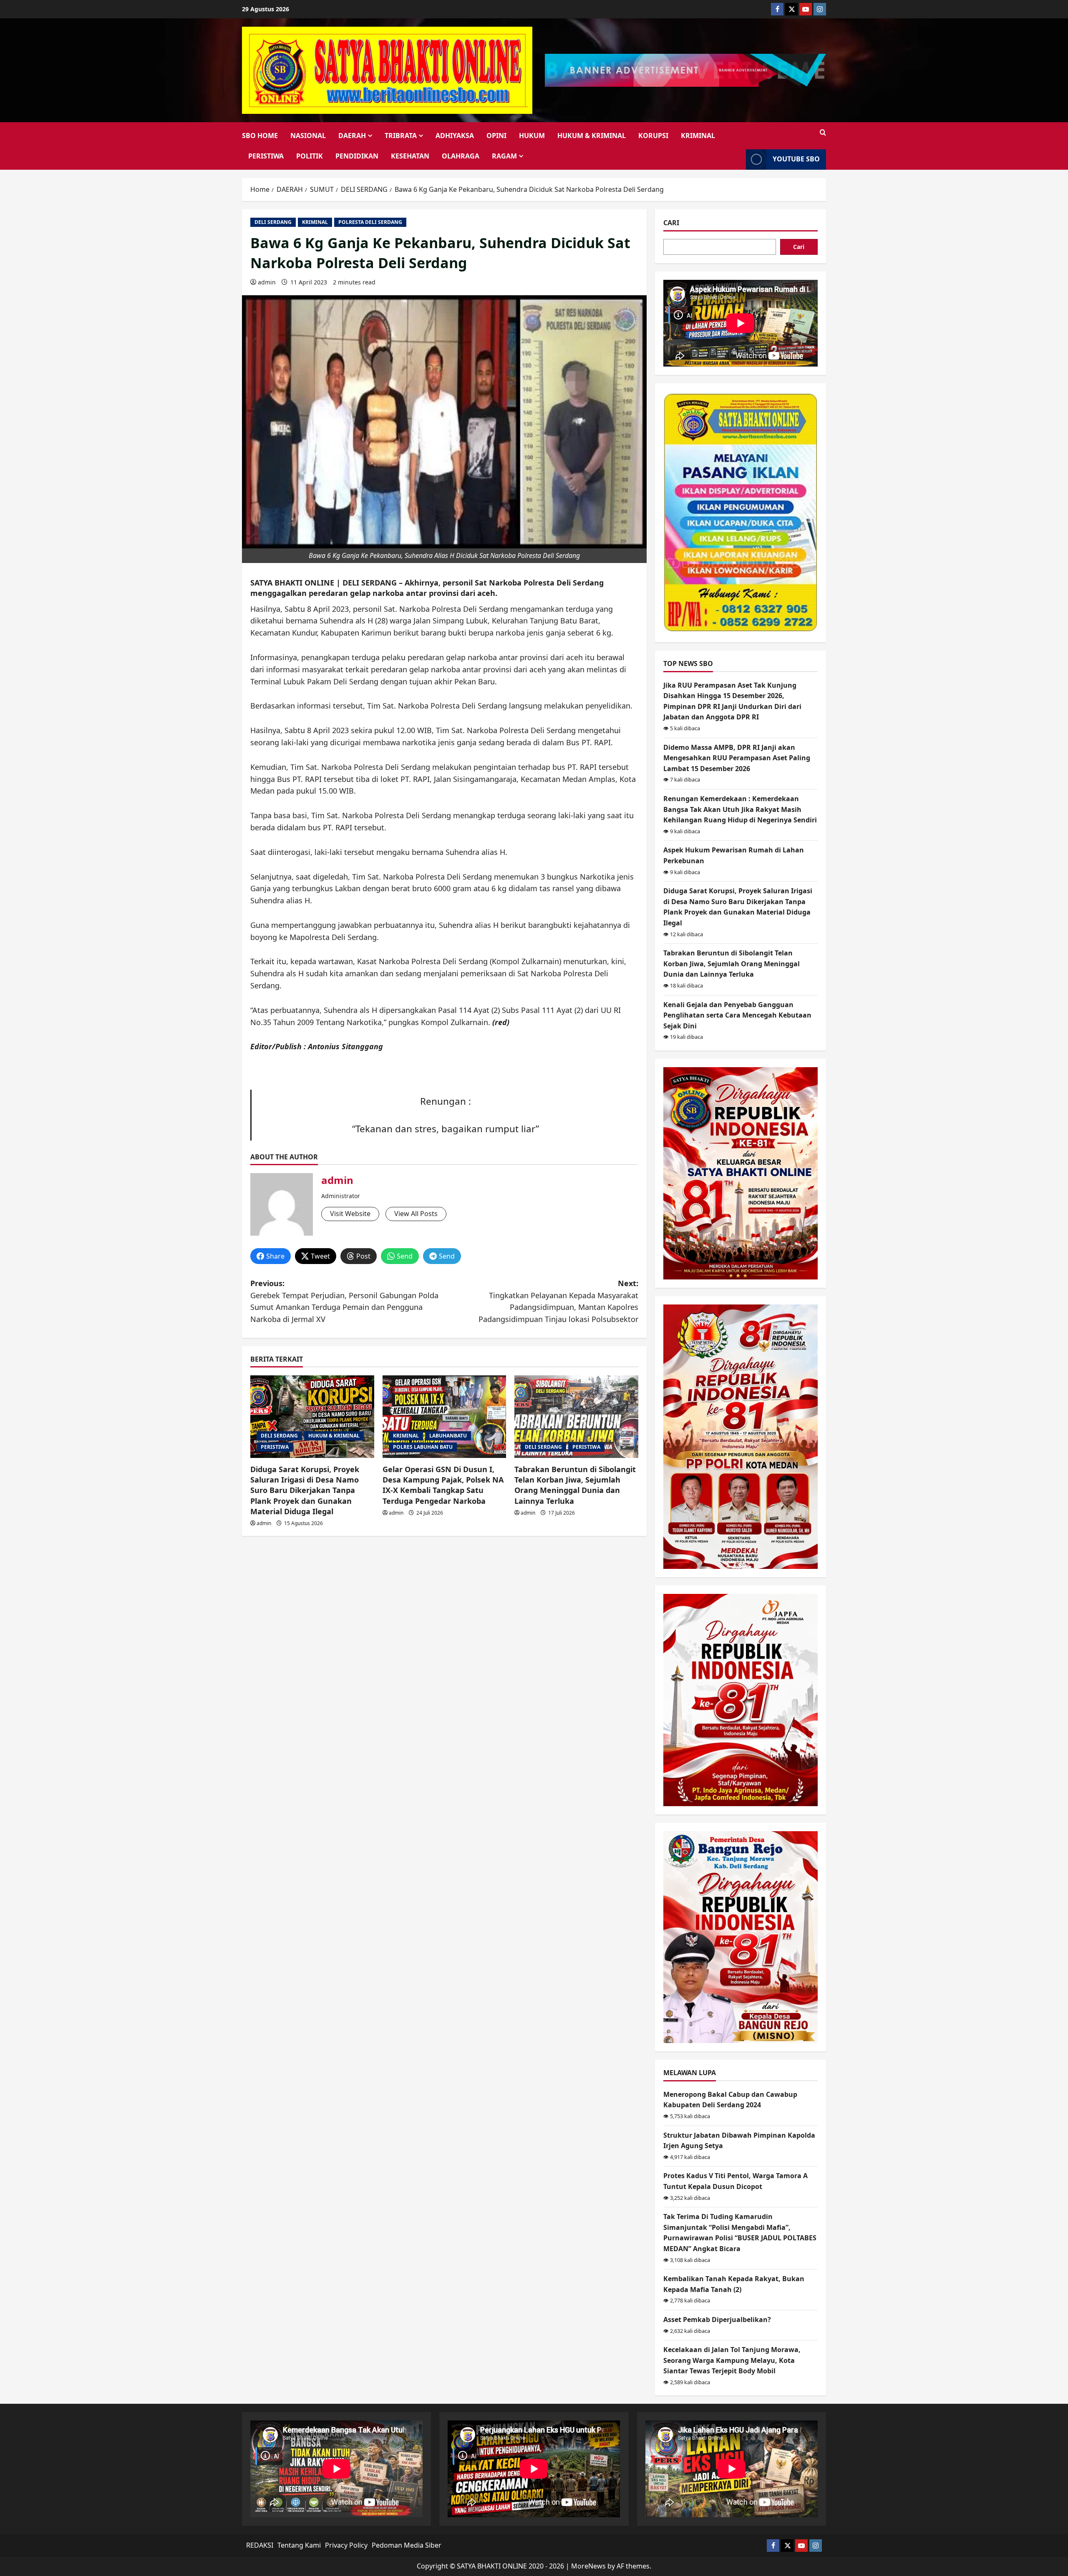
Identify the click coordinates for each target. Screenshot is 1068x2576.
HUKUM (532, 136)
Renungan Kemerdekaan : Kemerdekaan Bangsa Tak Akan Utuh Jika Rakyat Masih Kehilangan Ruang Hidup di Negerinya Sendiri (740, 809)
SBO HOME (260, 136)
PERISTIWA (266, 156)
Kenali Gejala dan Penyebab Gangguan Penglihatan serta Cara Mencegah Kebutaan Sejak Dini (737, 1015)
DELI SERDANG (273, 222)
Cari (671, 223)
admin (267, 282)
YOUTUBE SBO (796, 159)
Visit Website (350, 1214)
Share (275, 1256)
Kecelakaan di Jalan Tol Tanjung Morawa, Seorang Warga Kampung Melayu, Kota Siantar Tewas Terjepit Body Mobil (732, 2360)
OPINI (496, 136)
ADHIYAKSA (455, 136)
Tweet (320, 1256)
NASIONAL (308, 136)
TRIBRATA (401, 136)
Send (405, 1256)
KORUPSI (653, 136)
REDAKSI (260, 2545)
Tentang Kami (299, 2545)
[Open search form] (823, 133)
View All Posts (416, 1214)
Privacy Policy (346, 2545)
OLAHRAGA (461, 156)
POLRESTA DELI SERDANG (370, 222)
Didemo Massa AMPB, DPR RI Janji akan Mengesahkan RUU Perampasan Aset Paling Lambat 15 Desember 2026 (737, 758)
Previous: (344, 1301)
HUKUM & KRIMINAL (592, 136)
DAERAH (352, 136)
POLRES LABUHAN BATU (423, 1447)
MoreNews (588, 2566)
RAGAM (504, 156)
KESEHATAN (410, 156)
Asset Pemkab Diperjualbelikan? (717, 2320)
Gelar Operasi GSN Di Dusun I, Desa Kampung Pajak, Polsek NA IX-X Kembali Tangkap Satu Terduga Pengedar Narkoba (443, 1485)
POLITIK (310, 156)
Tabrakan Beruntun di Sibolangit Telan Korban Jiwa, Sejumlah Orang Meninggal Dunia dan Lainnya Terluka (575, 1485)
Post (363, 1256)
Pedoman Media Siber (407, 2545)
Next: (558, 1301)
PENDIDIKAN (357, 156)
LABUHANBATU (448, 1436)
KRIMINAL (698, 136)
